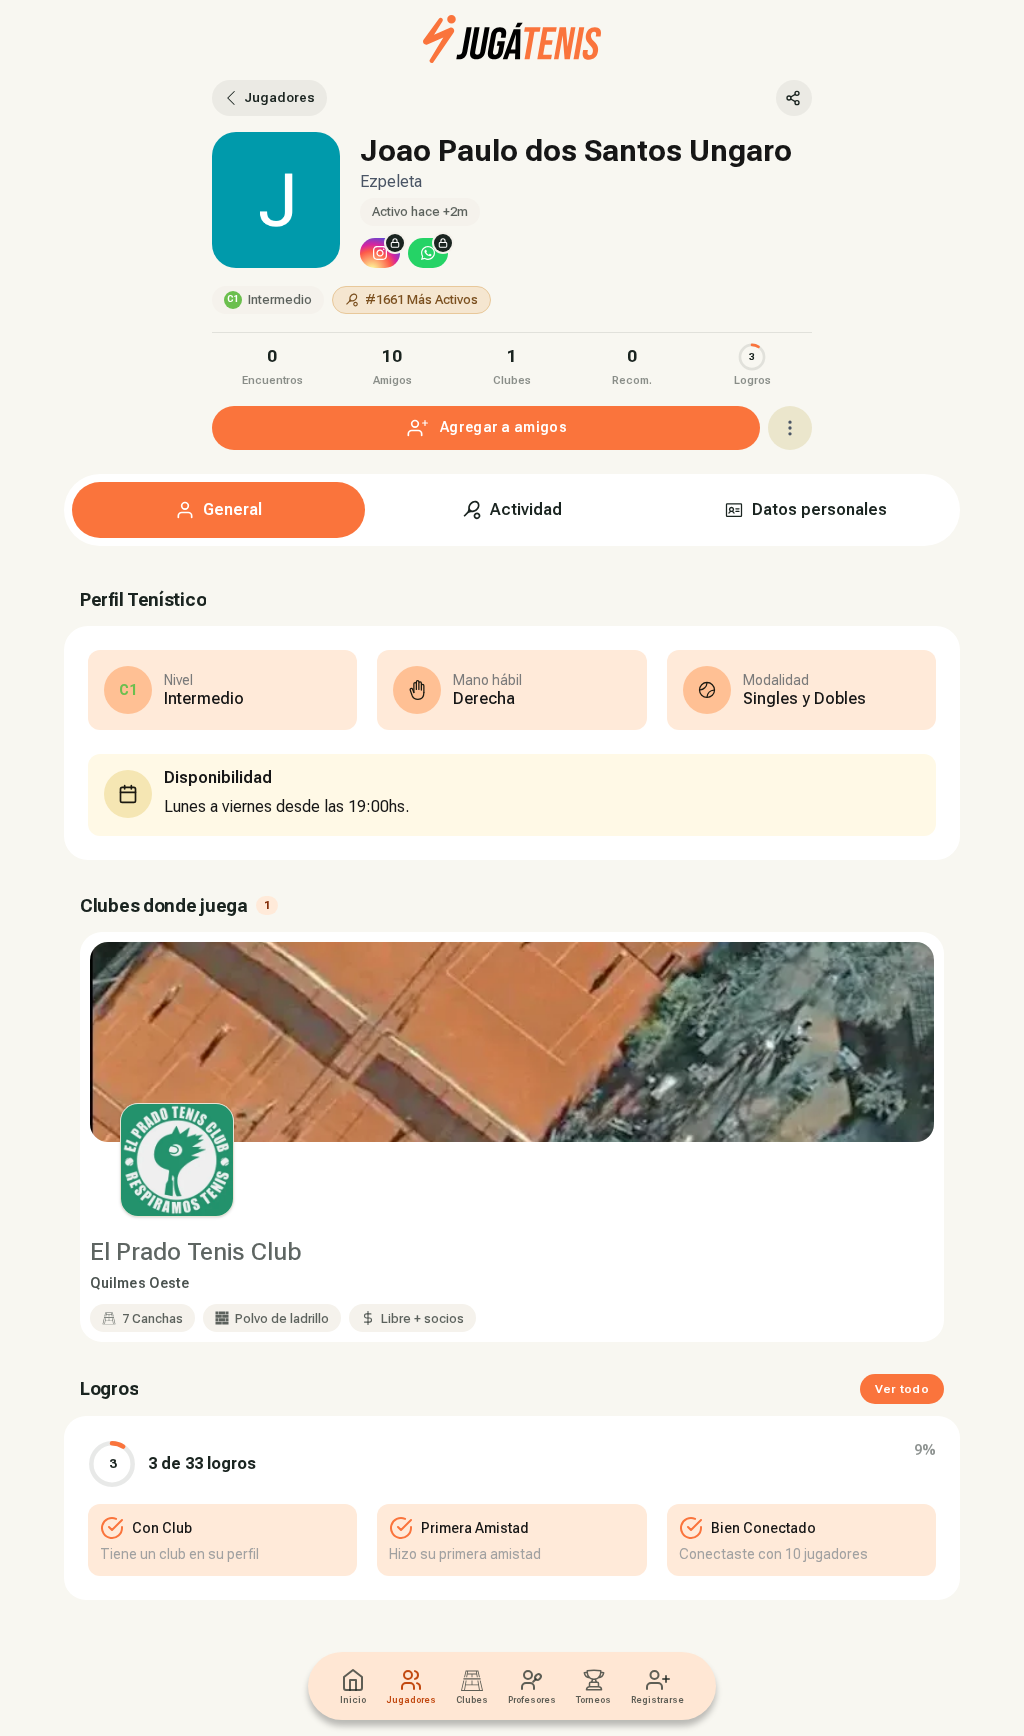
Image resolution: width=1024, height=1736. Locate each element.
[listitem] (272, 364)
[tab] (218, 510)
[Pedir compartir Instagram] (380, 253)
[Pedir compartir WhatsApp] (428, 253)
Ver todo (902, 1389)
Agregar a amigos (503, 427)
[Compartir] (794, 98)
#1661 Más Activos (421, 299)
